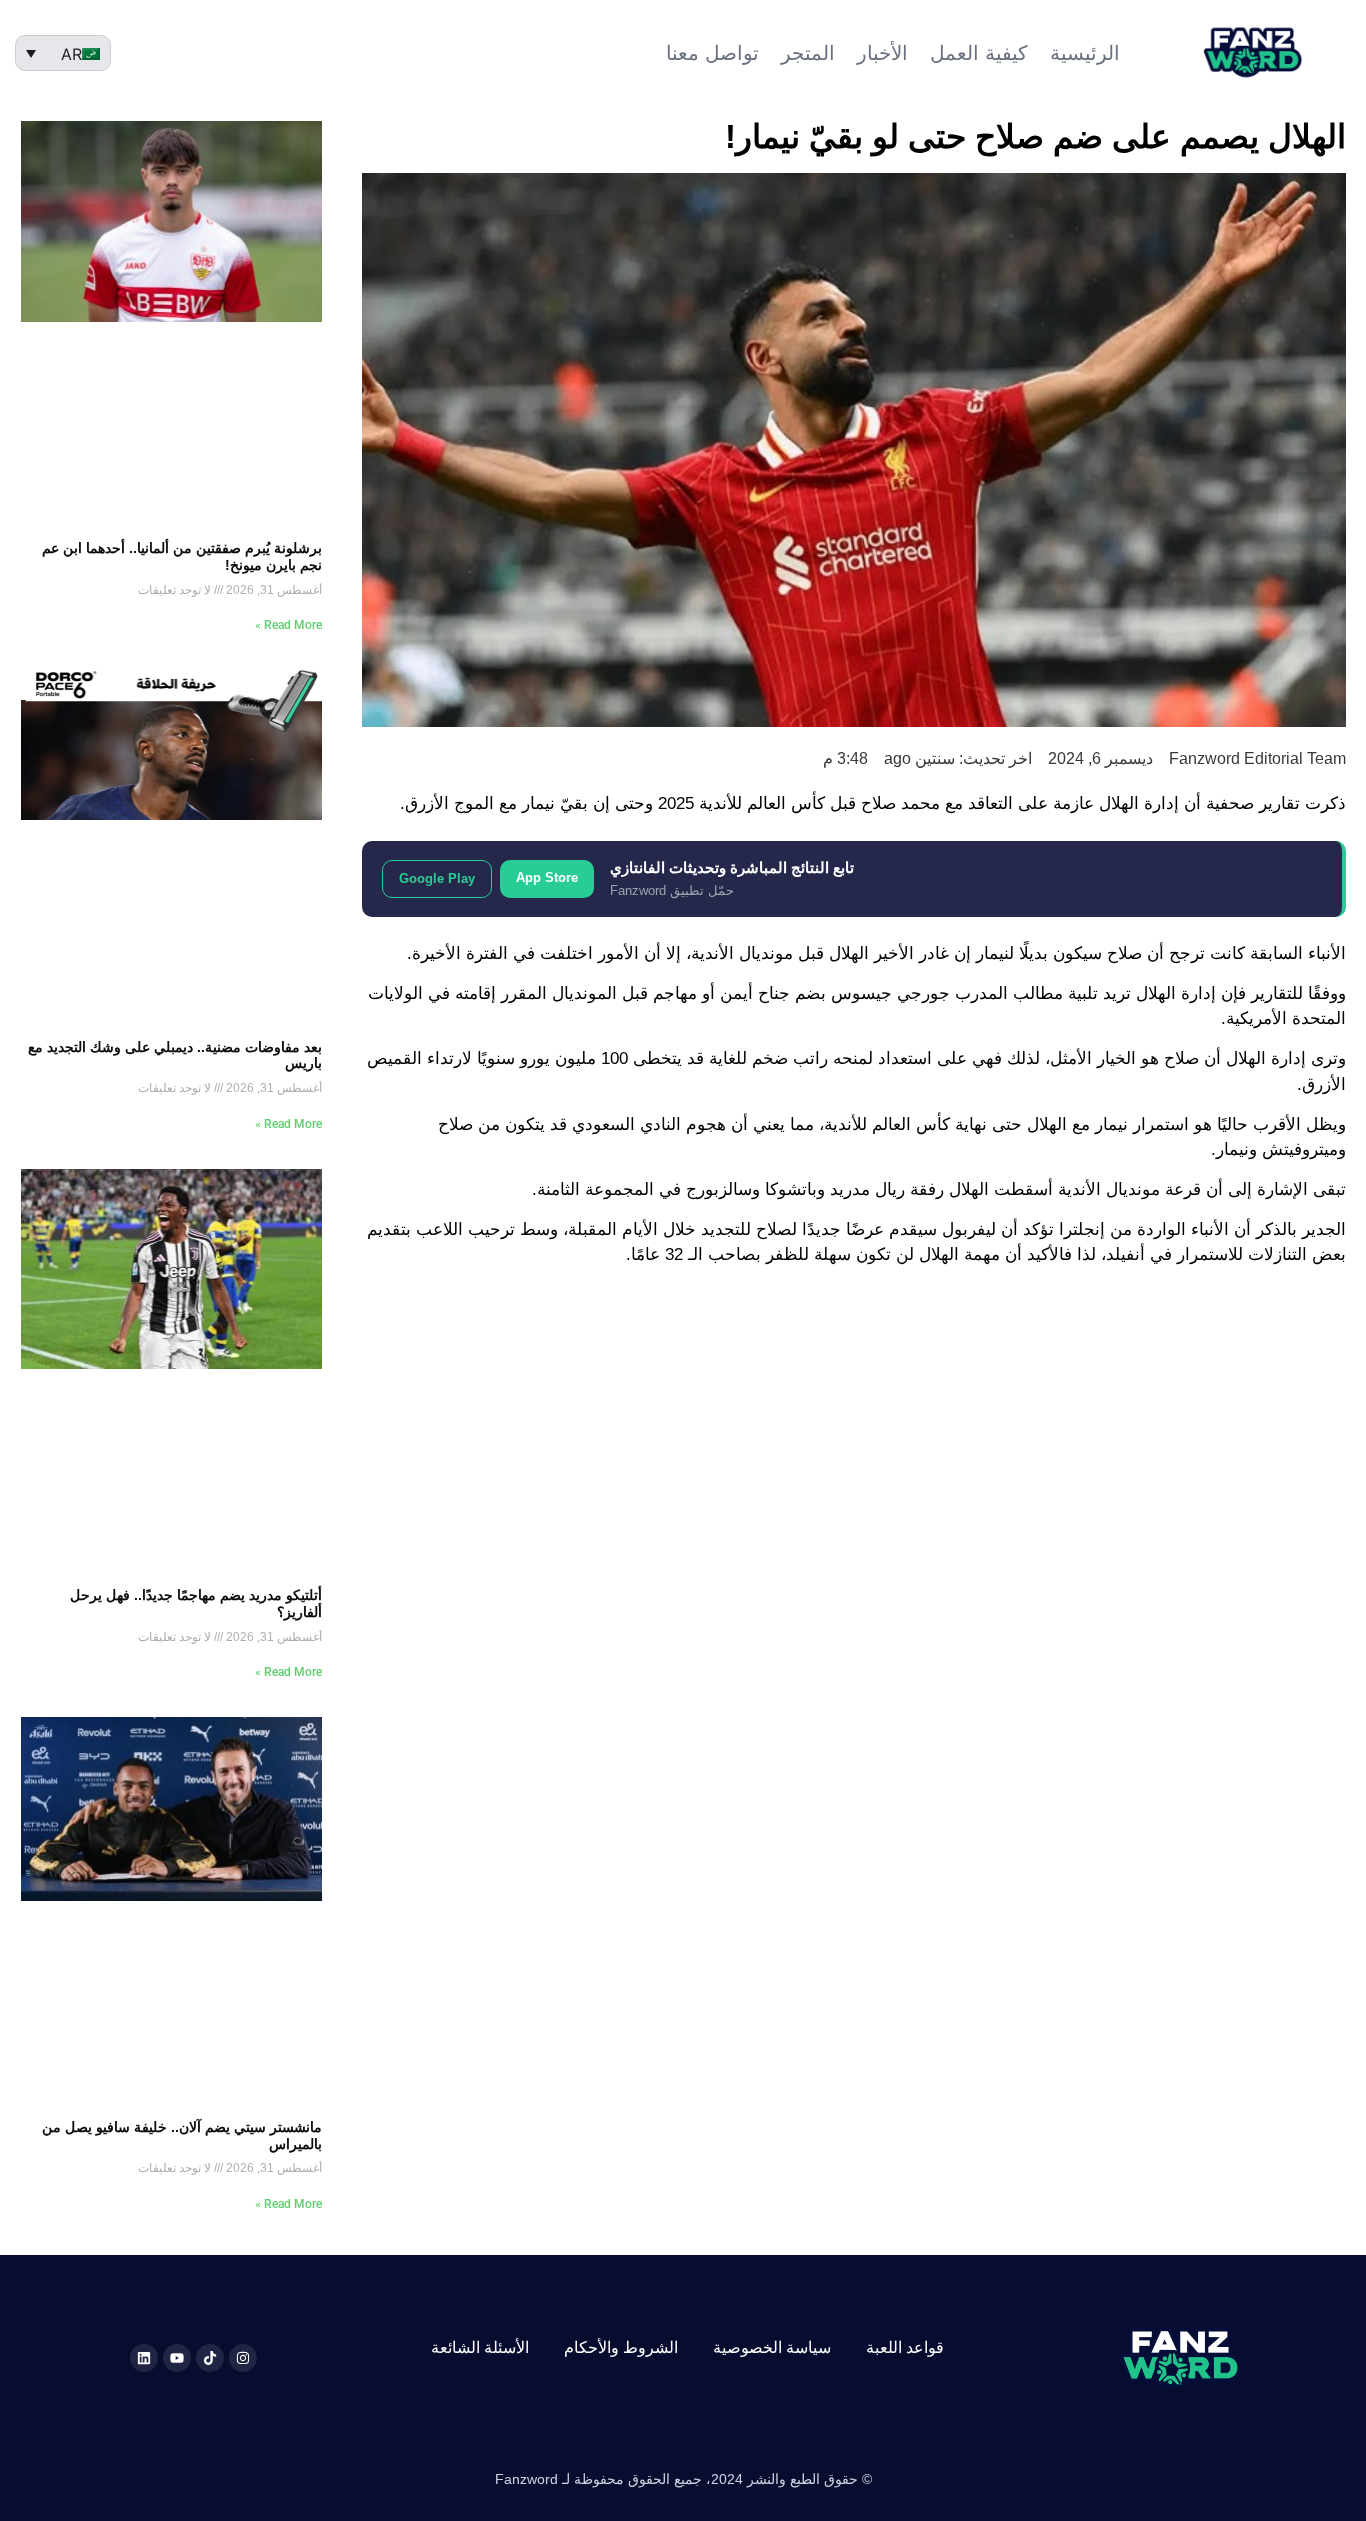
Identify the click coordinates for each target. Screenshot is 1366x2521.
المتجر (808, 53)
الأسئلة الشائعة (480, 2347)
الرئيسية (1085, 53)
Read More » (288, 625)
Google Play (437, 878)
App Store (547, 877)
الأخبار (882, 53)
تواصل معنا (712, 53)
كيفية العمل (979, 53)
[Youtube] (177, 2358)
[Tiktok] (210, 2358)
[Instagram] (243, 2358)
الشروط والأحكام (621, 2347)
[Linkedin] (144, 2358)
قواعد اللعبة (905, 2347)
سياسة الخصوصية (772, 2347)
